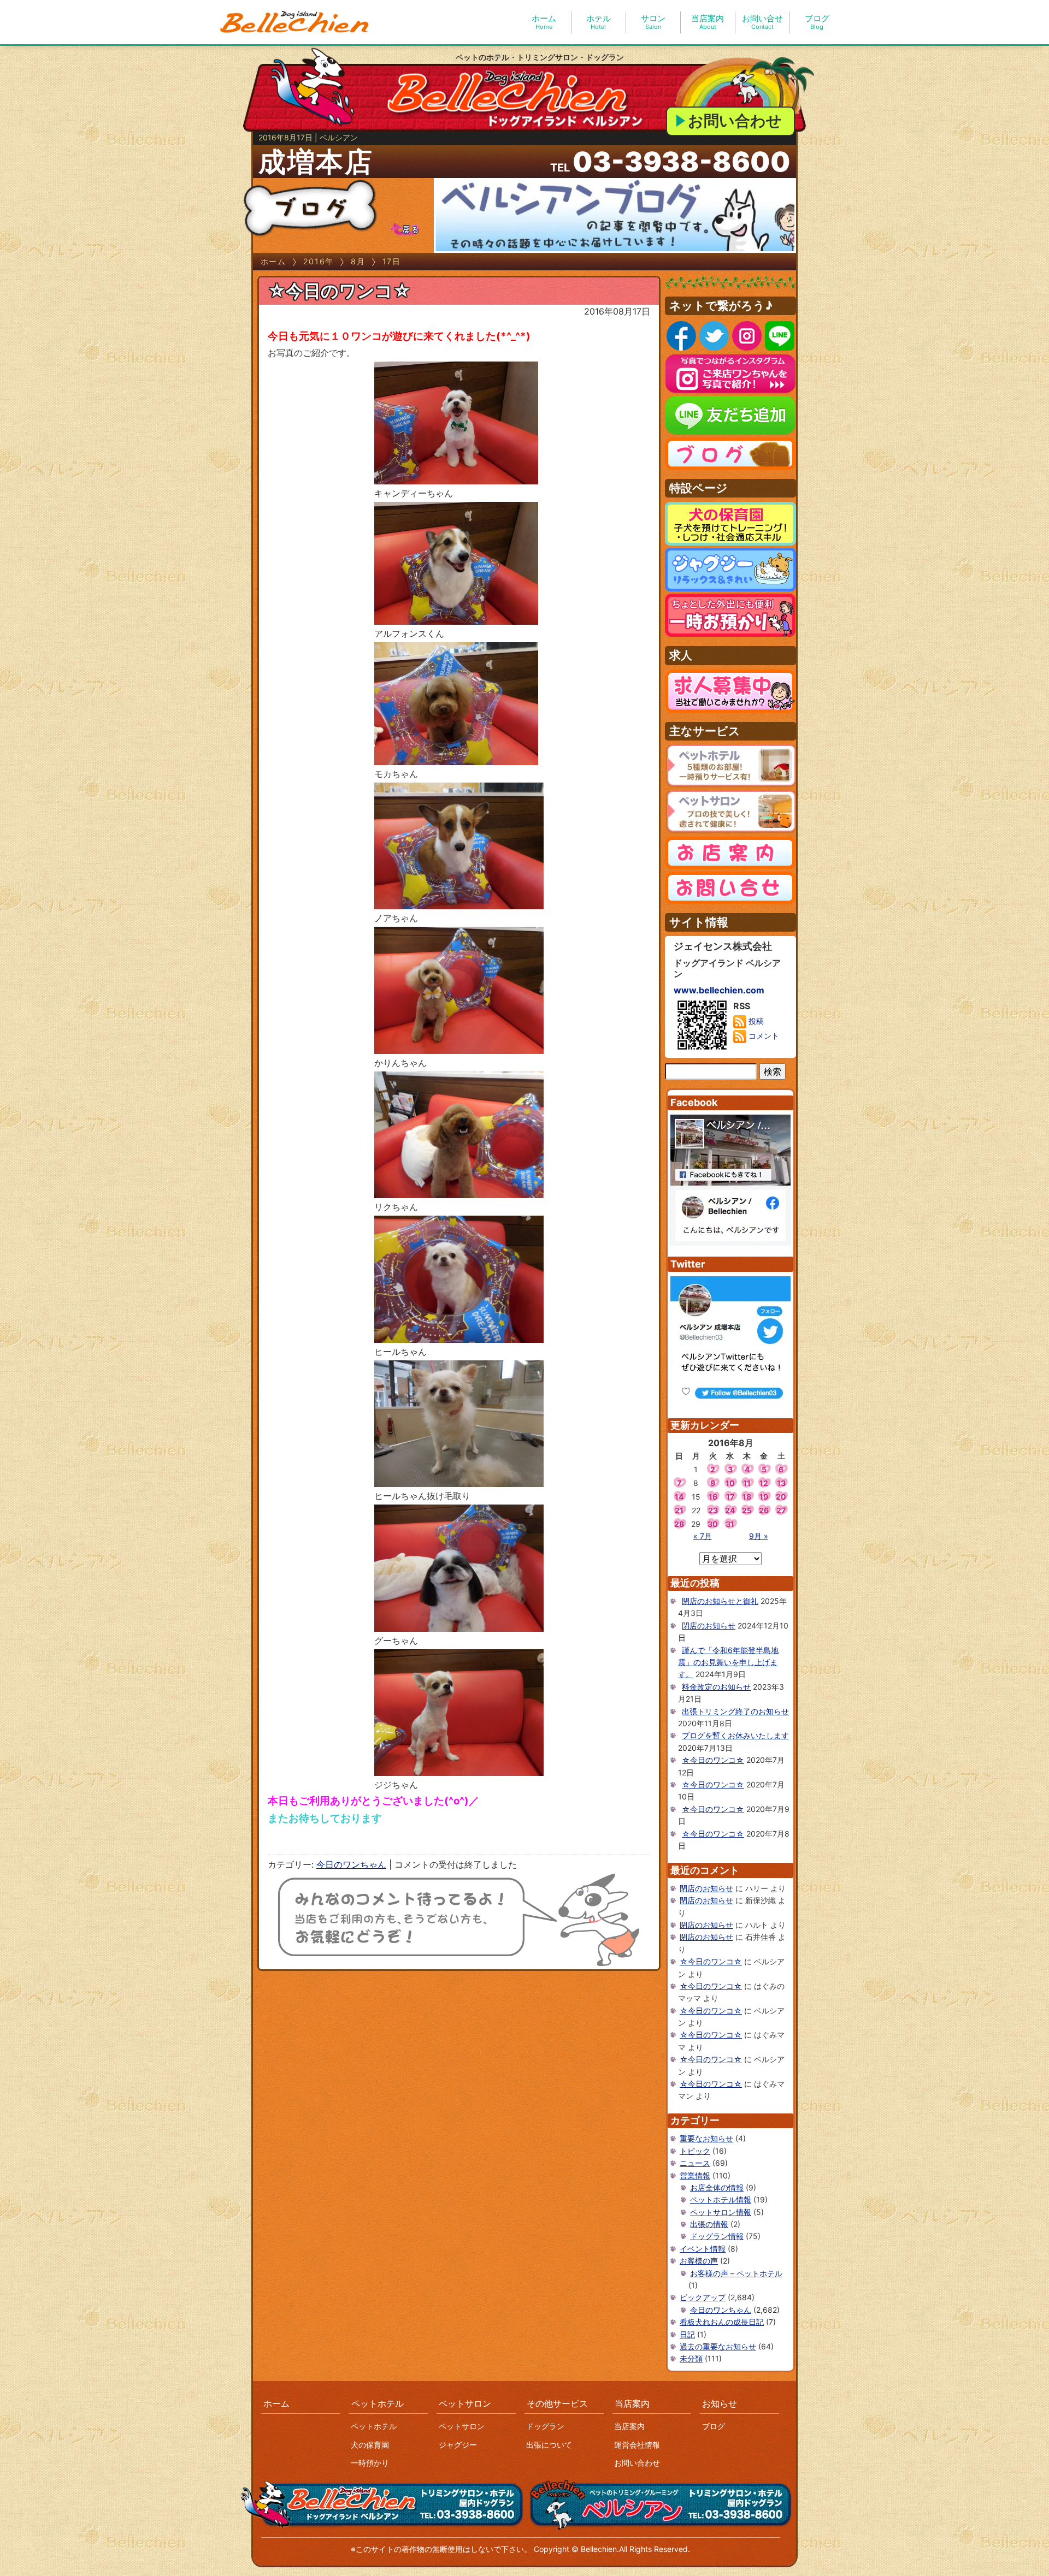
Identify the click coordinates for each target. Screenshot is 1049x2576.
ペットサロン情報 (721, 2212)
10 (730, 1483)
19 (764, 1497)
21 (679, 1510)
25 (747, 1510)
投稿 (755, 1021)
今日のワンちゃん (351, 1864)
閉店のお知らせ (709, 1625)
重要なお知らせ (706, 2138)
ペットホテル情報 (721, 2199)
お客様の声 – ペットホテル (736, 2273)
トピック (695, 2151)
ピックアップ (703, 2297)
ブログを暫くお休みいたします (735, 1735)
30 (713, 1524)
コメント (763, 1036)
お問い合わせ (735, 121)
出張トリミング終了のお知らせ (735, 1711)
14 (679, 1497)
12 (764, 1483)
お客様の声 (699, 2261)
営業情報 (695, 2175)
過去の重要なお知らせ (718, 2346)
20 (781, 1497)
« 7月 (703, 1536)
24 (730, 1510)
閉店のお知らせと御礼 (720, 1601)
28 (679, 1524)
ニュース (695, 2163)
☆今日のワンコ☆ (339, 291)
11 (747, 1483)
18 (747, 1497)
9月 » (759, 1536)
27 (781, 1510)
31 (730, 1524)
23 (713, 1510)
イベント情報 (703, 2249)
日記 (687, 2334)
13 (781, 1483)
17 (730, 1497)
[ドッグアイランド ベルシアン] (295, 22)
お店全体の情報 (717, 2187)
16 (713, 1497)
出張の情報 (709, 2224)
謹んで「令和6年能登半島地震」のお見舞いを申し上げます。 (728, 1662)
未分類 (691, 2358)
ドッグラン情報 (717, 2236)
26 (764, 1510)
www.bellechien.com (719, 990)
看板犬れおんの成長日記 (722, 2322)
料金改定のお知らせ (716, 1687)
